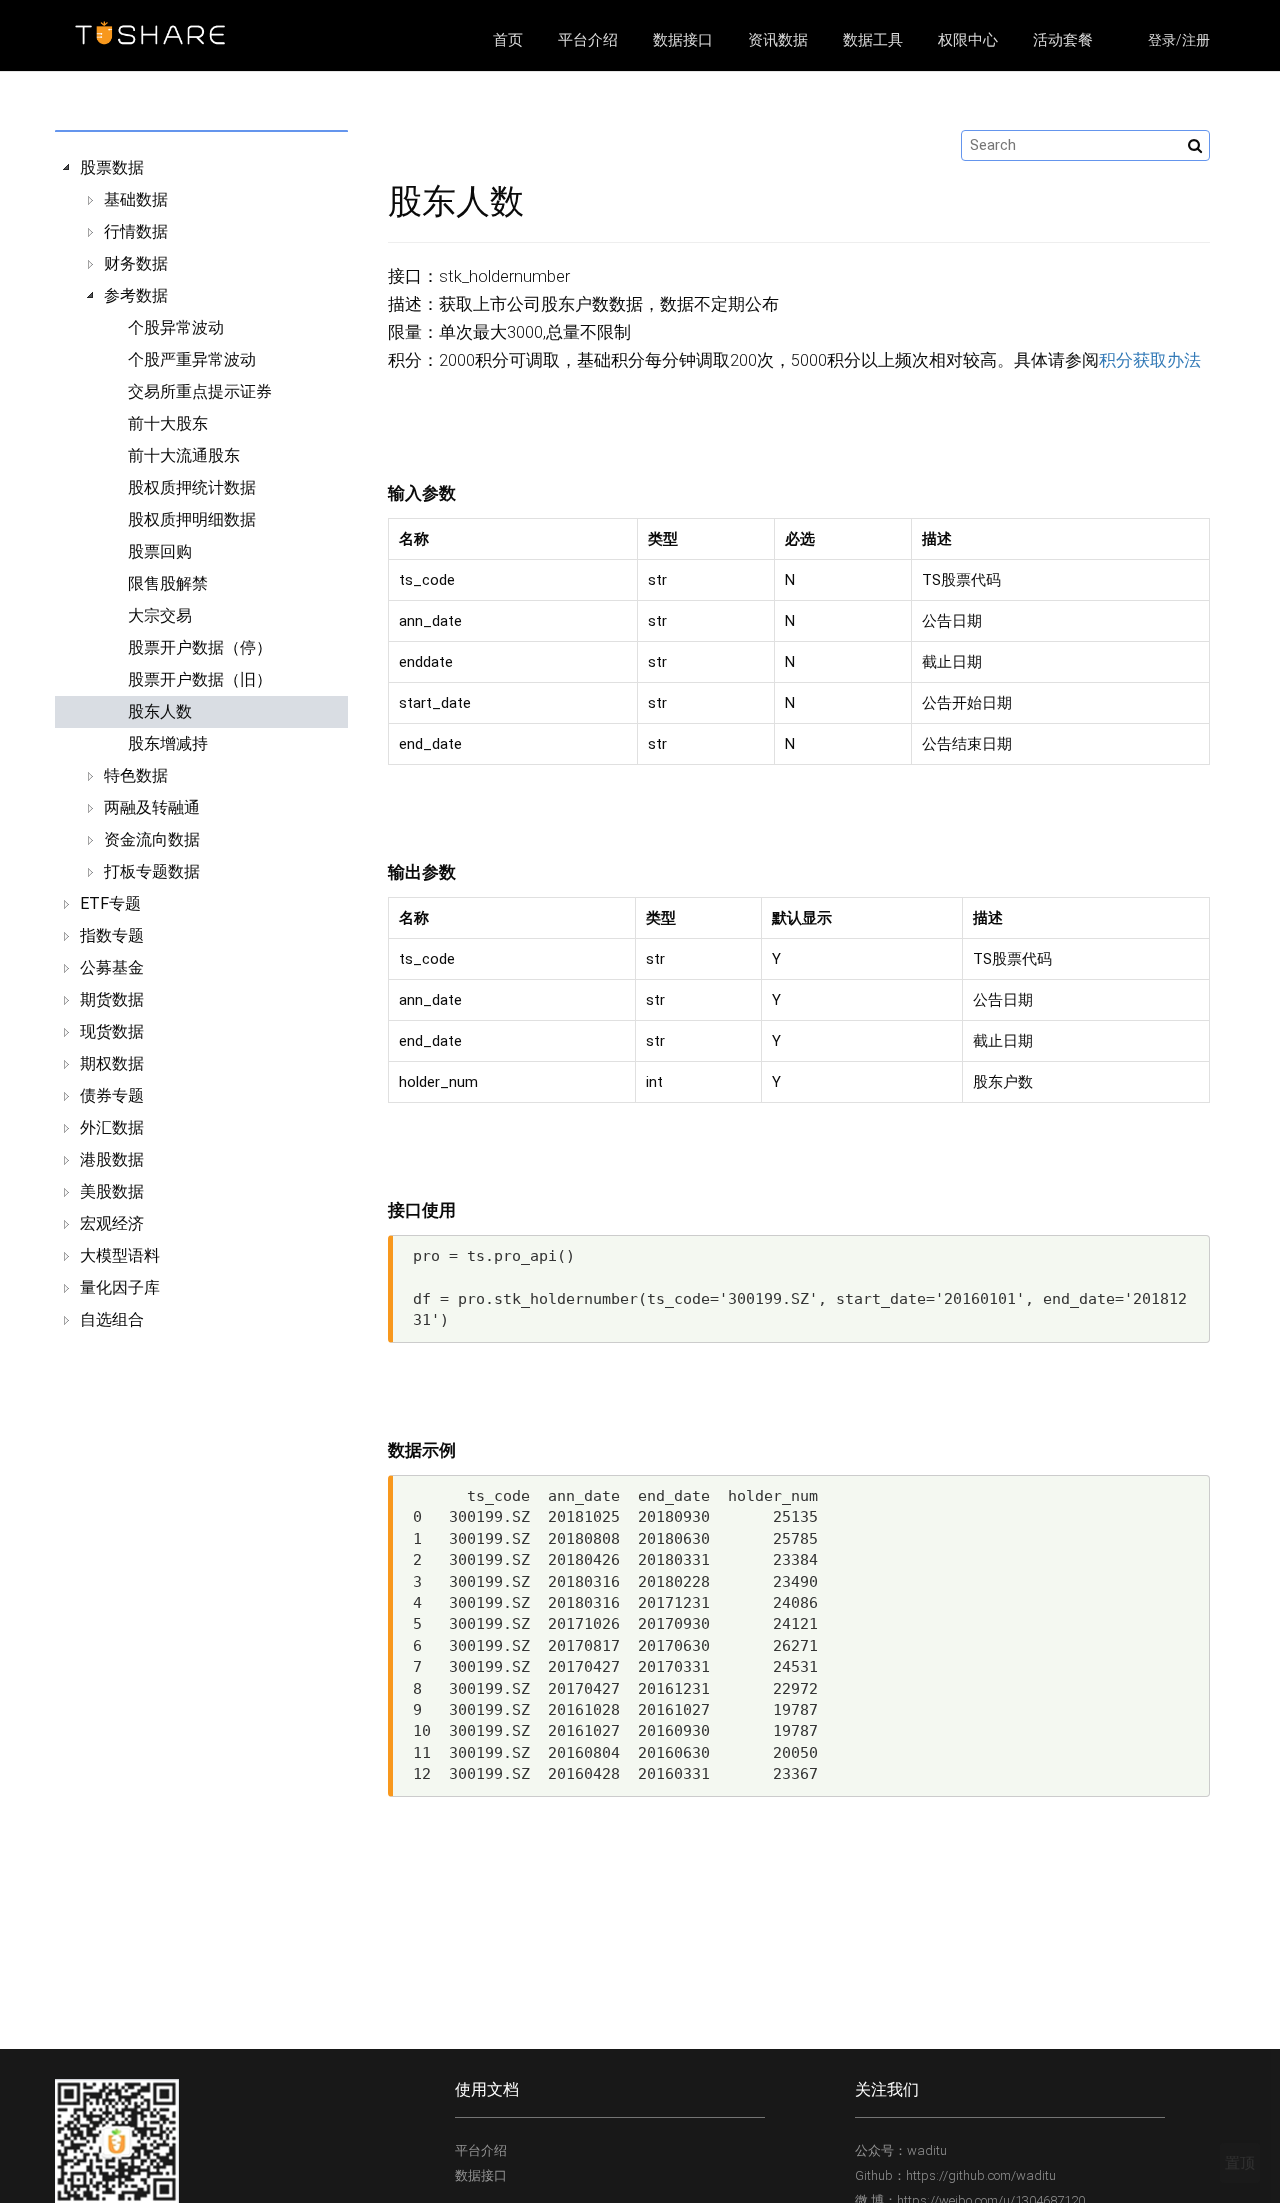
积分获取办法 (1150, 360)
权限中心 (968, 40)
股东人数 (160, 711)
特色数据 (136, 775)
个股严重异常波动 (192, 359)
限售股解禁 (168, 583)
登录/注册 (1179, 40)
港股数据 (112, 1159)
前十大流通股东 (184, 455)
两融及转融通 (152, 807)
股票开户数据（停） (200, 647)
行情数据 (136, 231)
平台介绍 (588, 40)
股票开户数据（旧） (200, 679)
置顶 (1240, 2163)
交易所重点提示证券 (200, 391)
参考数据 (136, 295)
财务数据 (136, 263)
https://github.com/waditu (981, 2175)
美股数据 (112, 1191)
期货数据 (112, 999)
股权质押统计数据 (192, 487)
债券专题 (112, 1095)
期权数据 (112, 1063)
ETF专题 (110, 903)
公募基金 (112, 967)
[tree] (201, 744)
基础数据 (136, 199)
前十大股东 (168, 423)
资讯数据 (778, 40)
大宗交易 (160, 615)
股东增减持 (168, 743)
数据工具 (873, 40)
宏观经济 (112, 1223)
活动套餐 (1063, 40)
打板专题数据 (152, 871)
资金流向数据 (152, 839)
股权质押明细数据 (192, 519)
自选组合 (112, 1319)
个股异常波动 (176, 327)
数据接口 (683, 40)
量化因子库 (120, 1287)
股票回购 (160, 551)
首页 (508, 40)
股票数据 (112, 167)
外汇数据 (112, 1127)
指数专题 (112, 935)
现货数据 (112, 1031)
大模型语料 (120, 1255)
